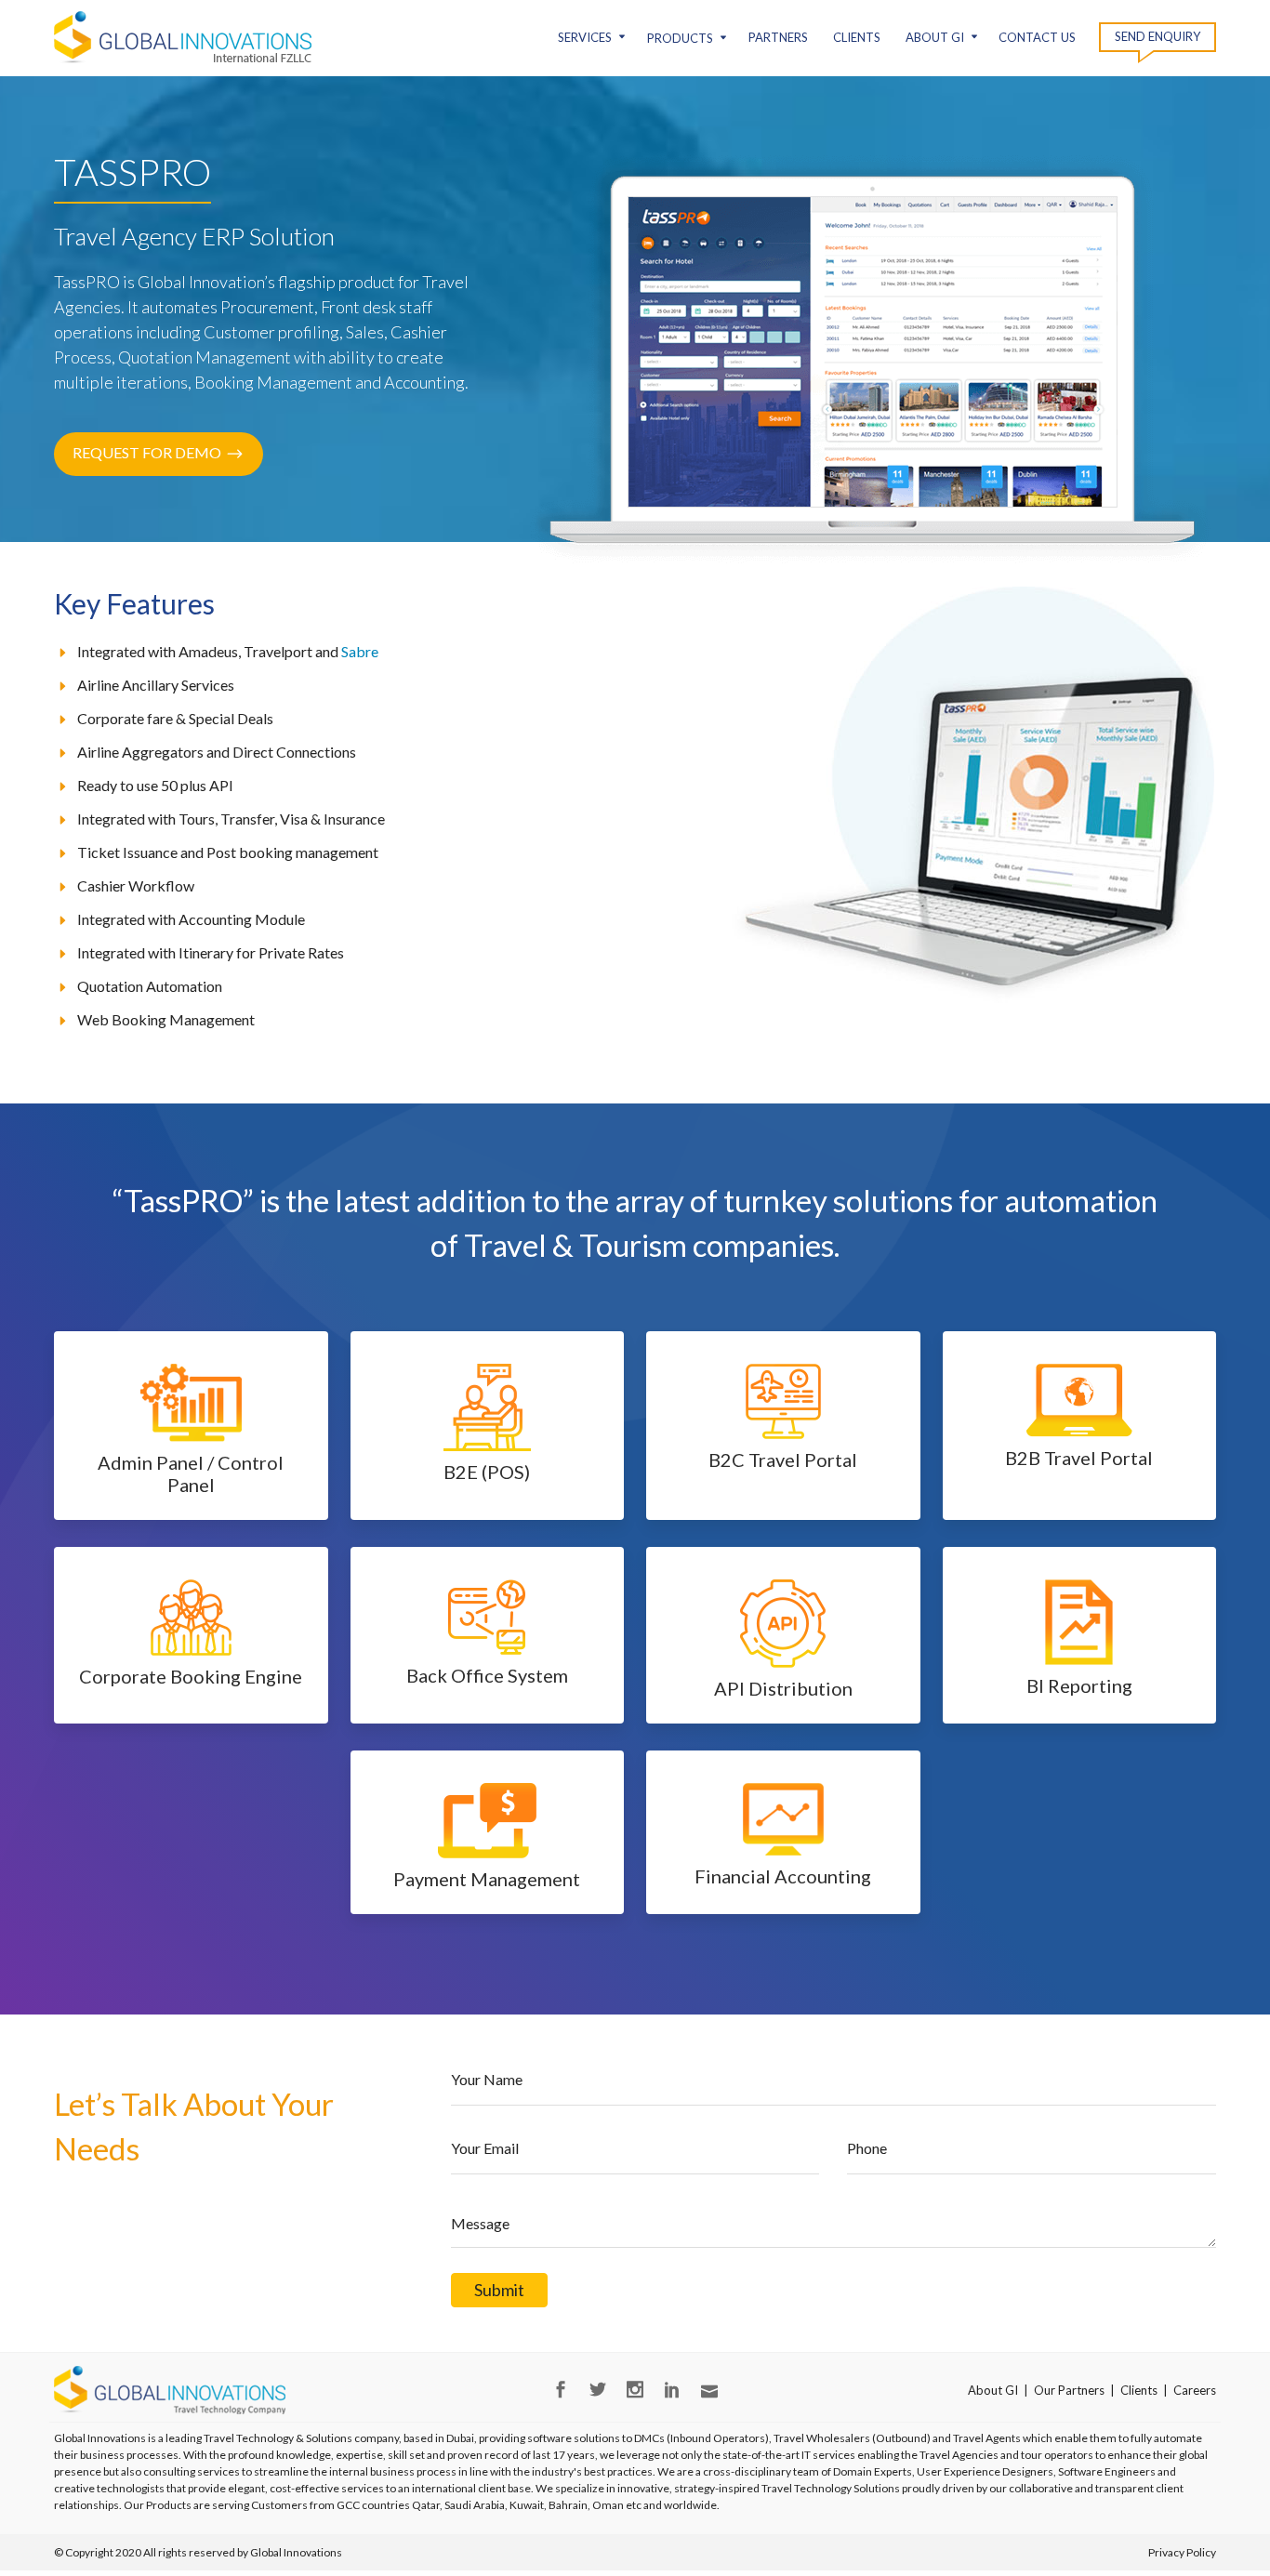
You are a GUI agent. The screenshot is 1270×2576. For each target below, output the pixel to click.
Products (680, 38)
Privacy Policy (1182, 2552)
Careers (1195, 2390)
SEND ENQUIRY (1158, 36)
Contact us (1037, 37)
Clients (857, 37)
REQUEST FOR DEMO (147, 452)
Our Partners (1069, 2390)
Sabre (360, 651)
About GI (935, 37)
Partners (778, 37)
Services (585, 37)
